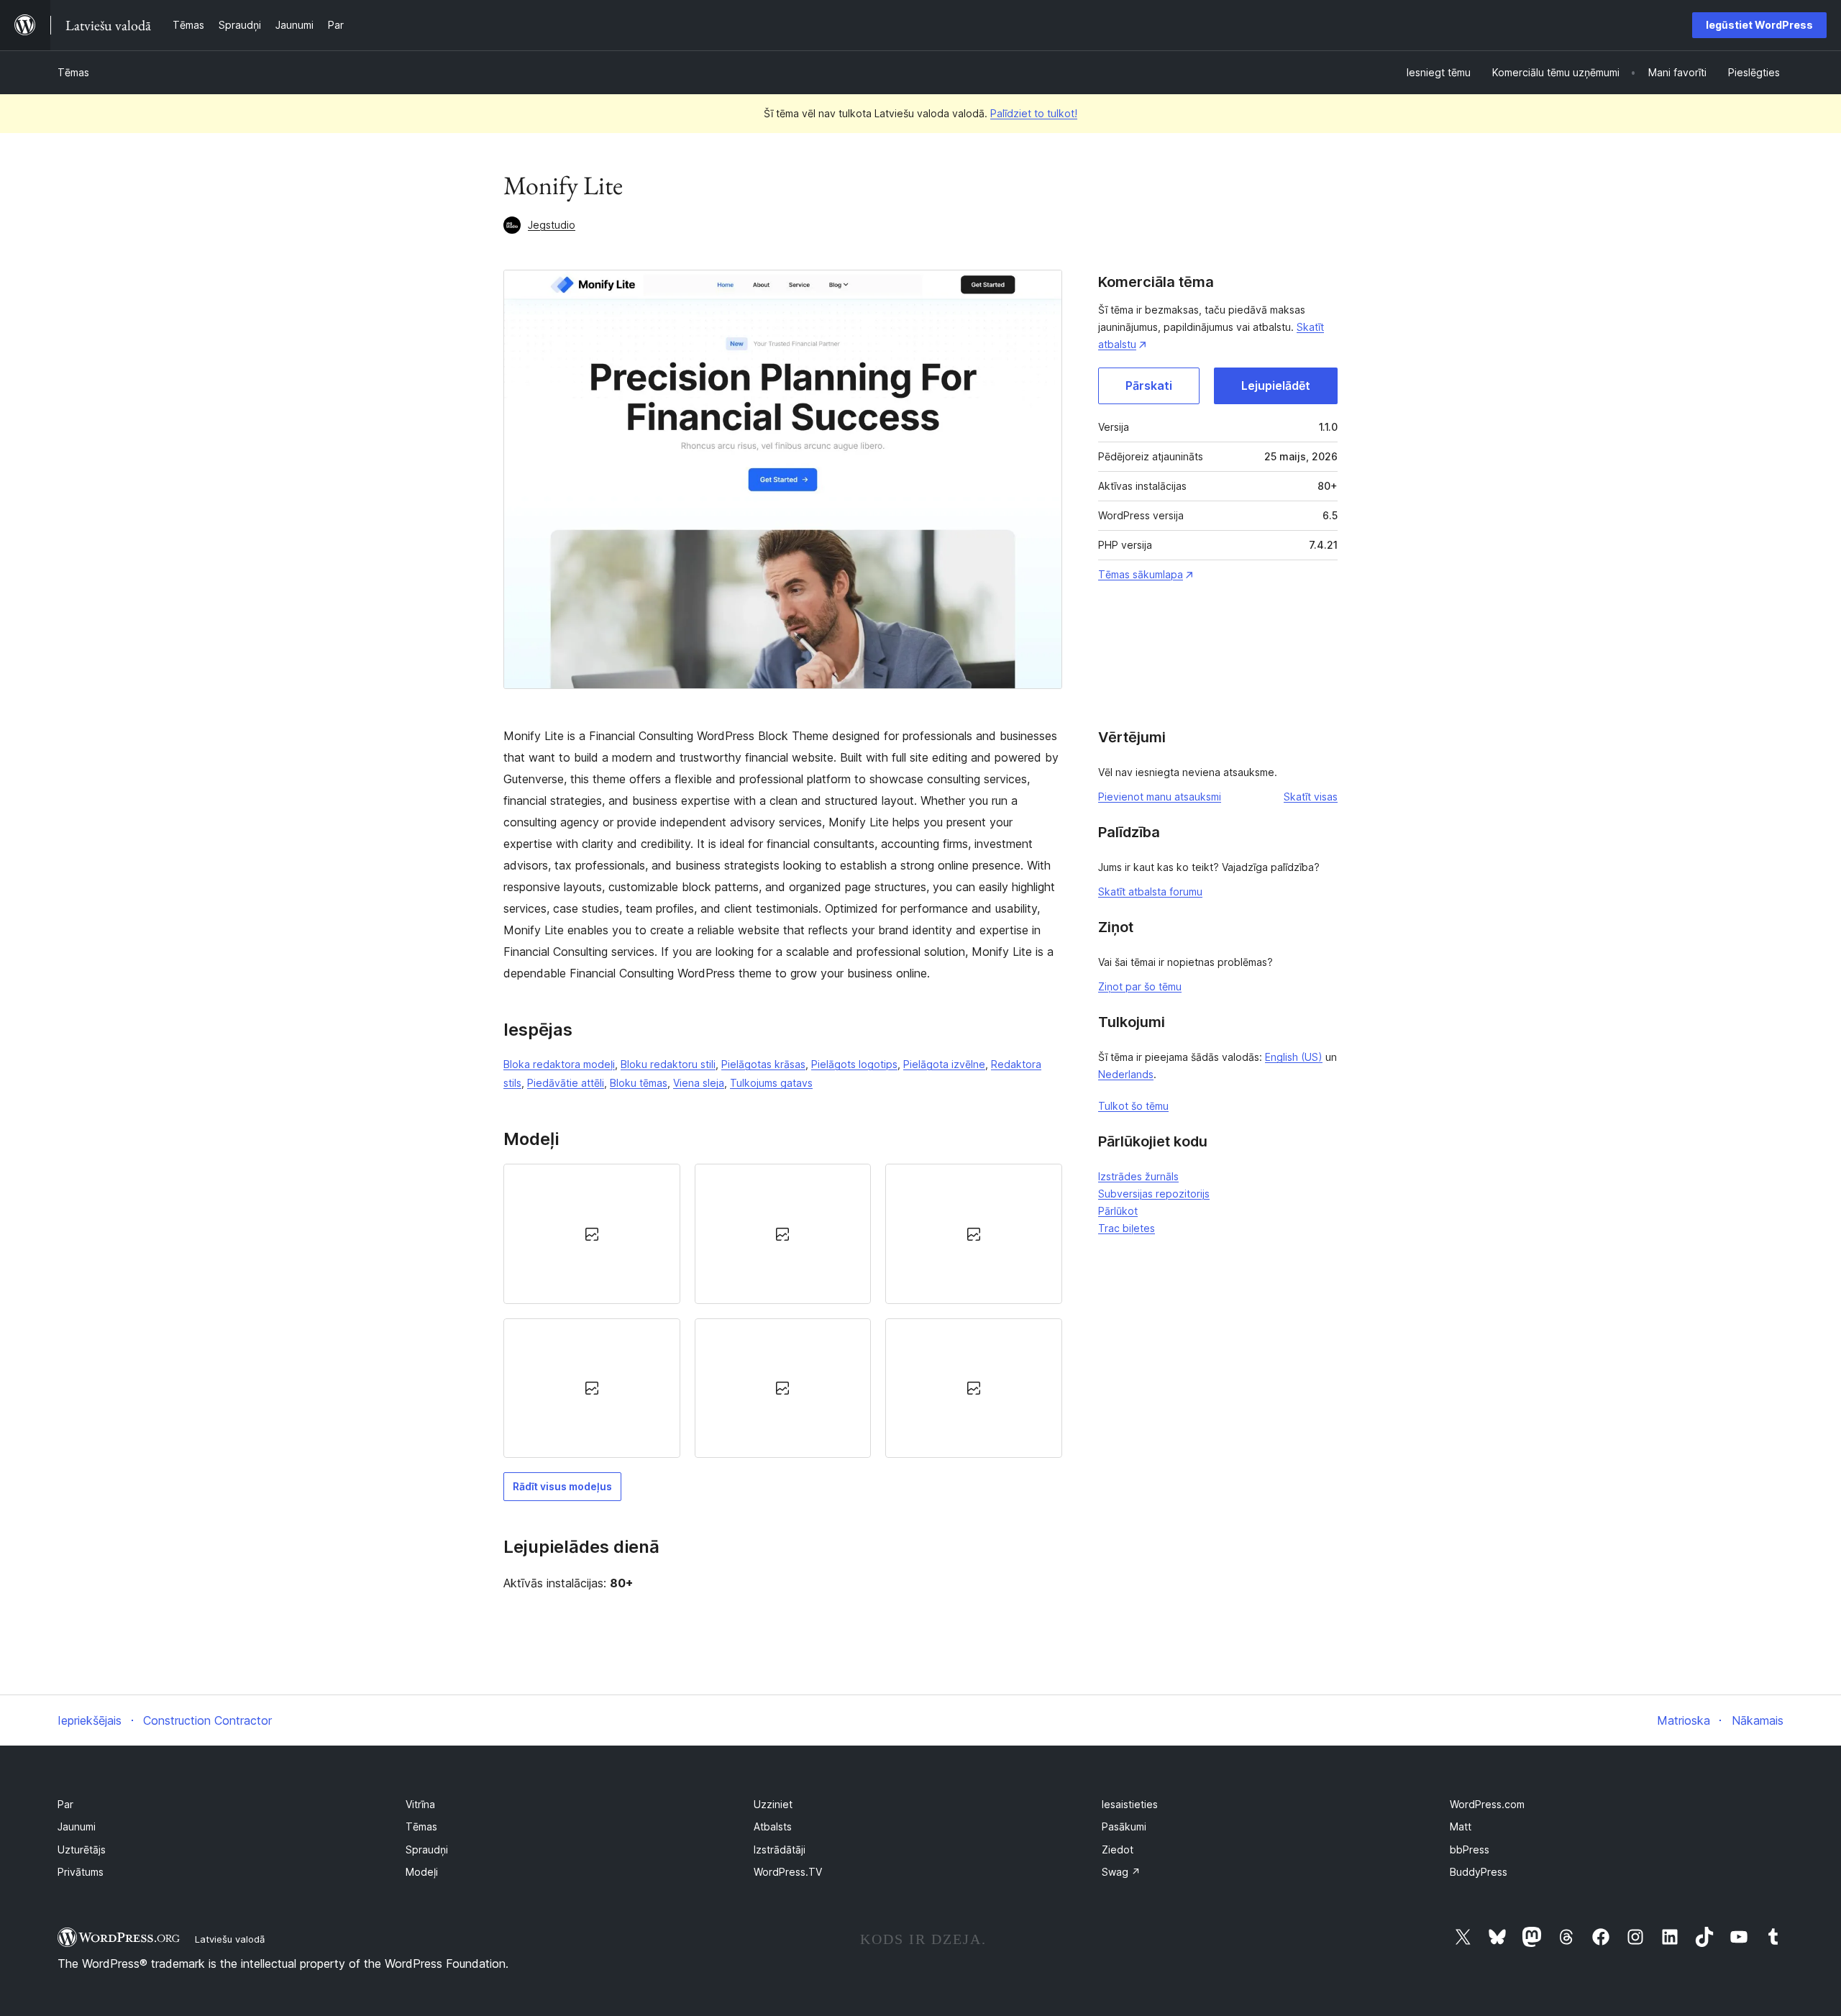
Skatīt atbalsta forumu (1150, 891)
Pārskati (1149, 386)
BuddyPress (1479, 1872)
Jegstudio (552, 225)
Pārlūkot (1118, 1211)
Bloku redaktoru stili (668, 1064)
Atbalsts (773, 1826)
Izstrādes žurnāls (1138, 1176)
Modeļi (422, 1872)
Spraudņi (427, 1849)
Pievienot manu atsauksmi (1160, 797)
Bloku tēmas (639, 1083)
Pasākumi (1124, 1826)
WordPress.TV (788, 1872)
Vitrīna (420, 1804)
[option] (592, 1233)
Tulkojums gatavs (771, 1083)
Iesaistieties (1130, 1804)
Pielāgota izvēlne (944, 1064)
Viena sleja (699, 1083)
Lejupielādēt (1276, 386)
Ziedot (1118, 1849)
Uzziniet (773, 1804)
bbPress (1470, 1849)
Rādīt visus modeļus (562, 1486)
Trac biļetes (1127, 1228)
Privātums (81, 1872)
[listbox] (783, 1311)
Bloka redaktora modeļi (559, 1064)
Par (65, 1804)
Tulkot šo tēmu (1133, 1106)
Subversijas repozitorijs (1154, 1194)
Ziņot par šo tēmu (1140, 986)
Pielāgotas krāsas (763, 1064)
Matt (1461, 1826)
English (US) (1294, 1057)
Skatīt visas (1311, 797)
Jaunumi (77, 1826)
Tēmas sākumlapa (1141, 574)
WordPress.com (1487, 1804)
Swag (1121, 1872)
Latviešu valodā (230, 1939)
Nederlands (1126, 1074)
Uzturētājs (82, 1849)
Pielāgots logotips (854, 1064)
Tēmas (73, 72)
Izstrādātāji (780, 1849)
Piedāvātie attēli (566, 1083)
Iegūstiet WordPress (1759, 25)
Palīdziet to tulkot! (1034, 113)
